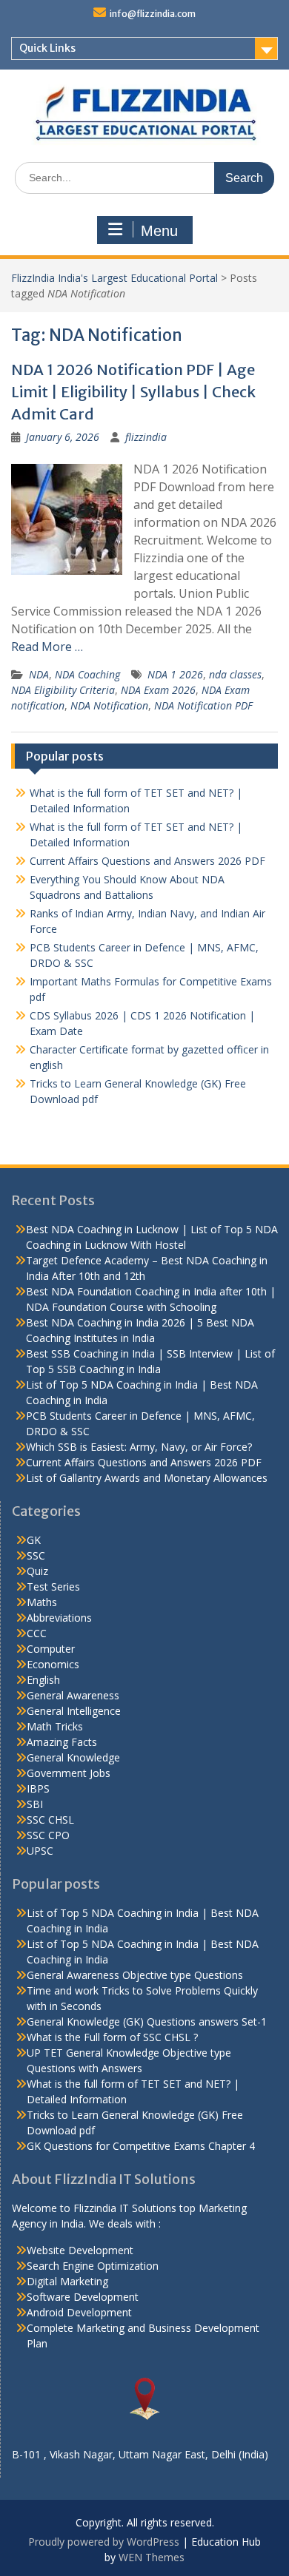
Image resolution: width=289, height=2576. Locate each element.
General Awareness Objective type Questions (135, 1975)
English (43, 1680)
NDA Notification (109, 705)
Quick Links (47, 48)
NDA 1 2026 (175, 674)
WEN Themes (152, 2557)
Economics (53, 1664)
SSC (36, 1555)
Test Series (53, 1587)
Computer (51, 1649)
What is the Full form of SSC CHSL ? (112, 2037)
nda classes (235, 674)
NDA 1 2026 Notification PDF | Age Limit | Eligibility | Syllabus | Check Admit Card (133, 392)
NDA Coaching (87, 674)
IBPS (38, 1788)
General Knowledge (73, 1757)
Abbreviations (59, 1618)
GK (34, 1540)
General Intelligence (74, 1711)
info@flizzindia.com (153, 14)
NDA (39, 674)
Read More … (47, 647)
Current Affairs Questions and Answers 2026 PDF (147, 861)
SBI (35, 1804)
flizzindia (146, 437)
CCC (37, 1633)
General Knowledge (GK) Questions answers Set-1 (147, 2022)
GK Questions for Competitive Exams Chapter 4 (141, 2146)
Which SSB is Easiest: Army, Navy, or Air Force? (139, 1447)
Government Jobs (69, 1773)
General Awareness (73, 1695)
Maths (42, 1602)
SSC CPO (48, 1835)
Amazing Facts (62, 1742)
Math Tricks (55, 1726)
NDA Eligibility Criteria (63, 690)
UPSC (40, 1851)
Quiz (37, 1571)
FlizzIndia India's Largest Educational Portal (114, 278)
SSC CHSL (50, 1820)
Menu (159, 231)
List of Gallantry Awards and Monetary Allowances (147, 1478)
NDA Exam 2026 (158, 690)
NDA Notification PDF (203, 705)
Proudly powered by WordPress (104, 2542)
